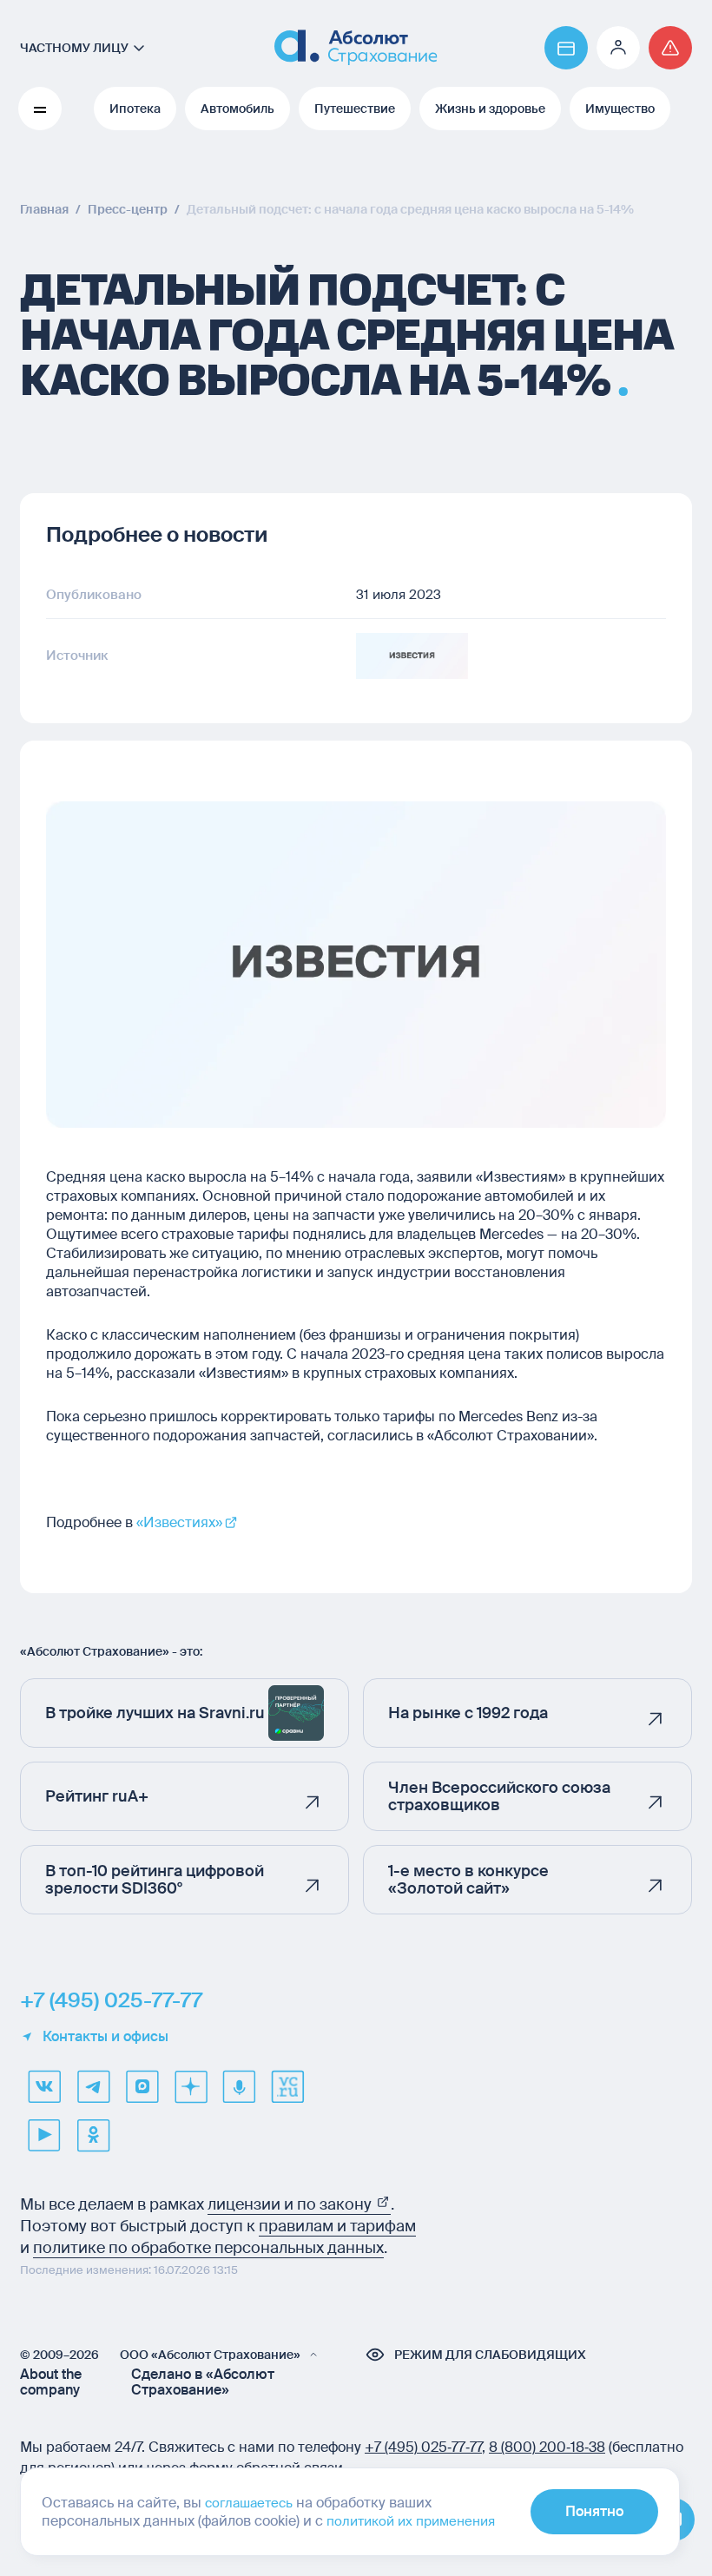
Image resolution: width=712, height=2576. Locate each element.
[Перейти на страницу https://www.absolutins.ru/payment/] (566, 48)
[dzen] (190, 2086)
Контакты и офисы (105, 2037)
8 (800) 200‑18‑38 (547, 2447)
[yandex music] (239, 2086)
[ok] (93, 2135)
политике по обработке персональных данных (208, 2248)
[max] (142, 2086)
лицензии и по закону (291, 2204)
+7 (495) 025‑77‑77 (423, 2447)
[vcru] (287, 2086)
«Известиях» (179, 1522)
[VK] (44, 2086)
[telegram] (93, 2086)
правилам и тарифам (337, 2226)
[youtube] (44, 2135)
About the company (51, 2382)
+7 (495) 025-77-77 (111, 2000)
